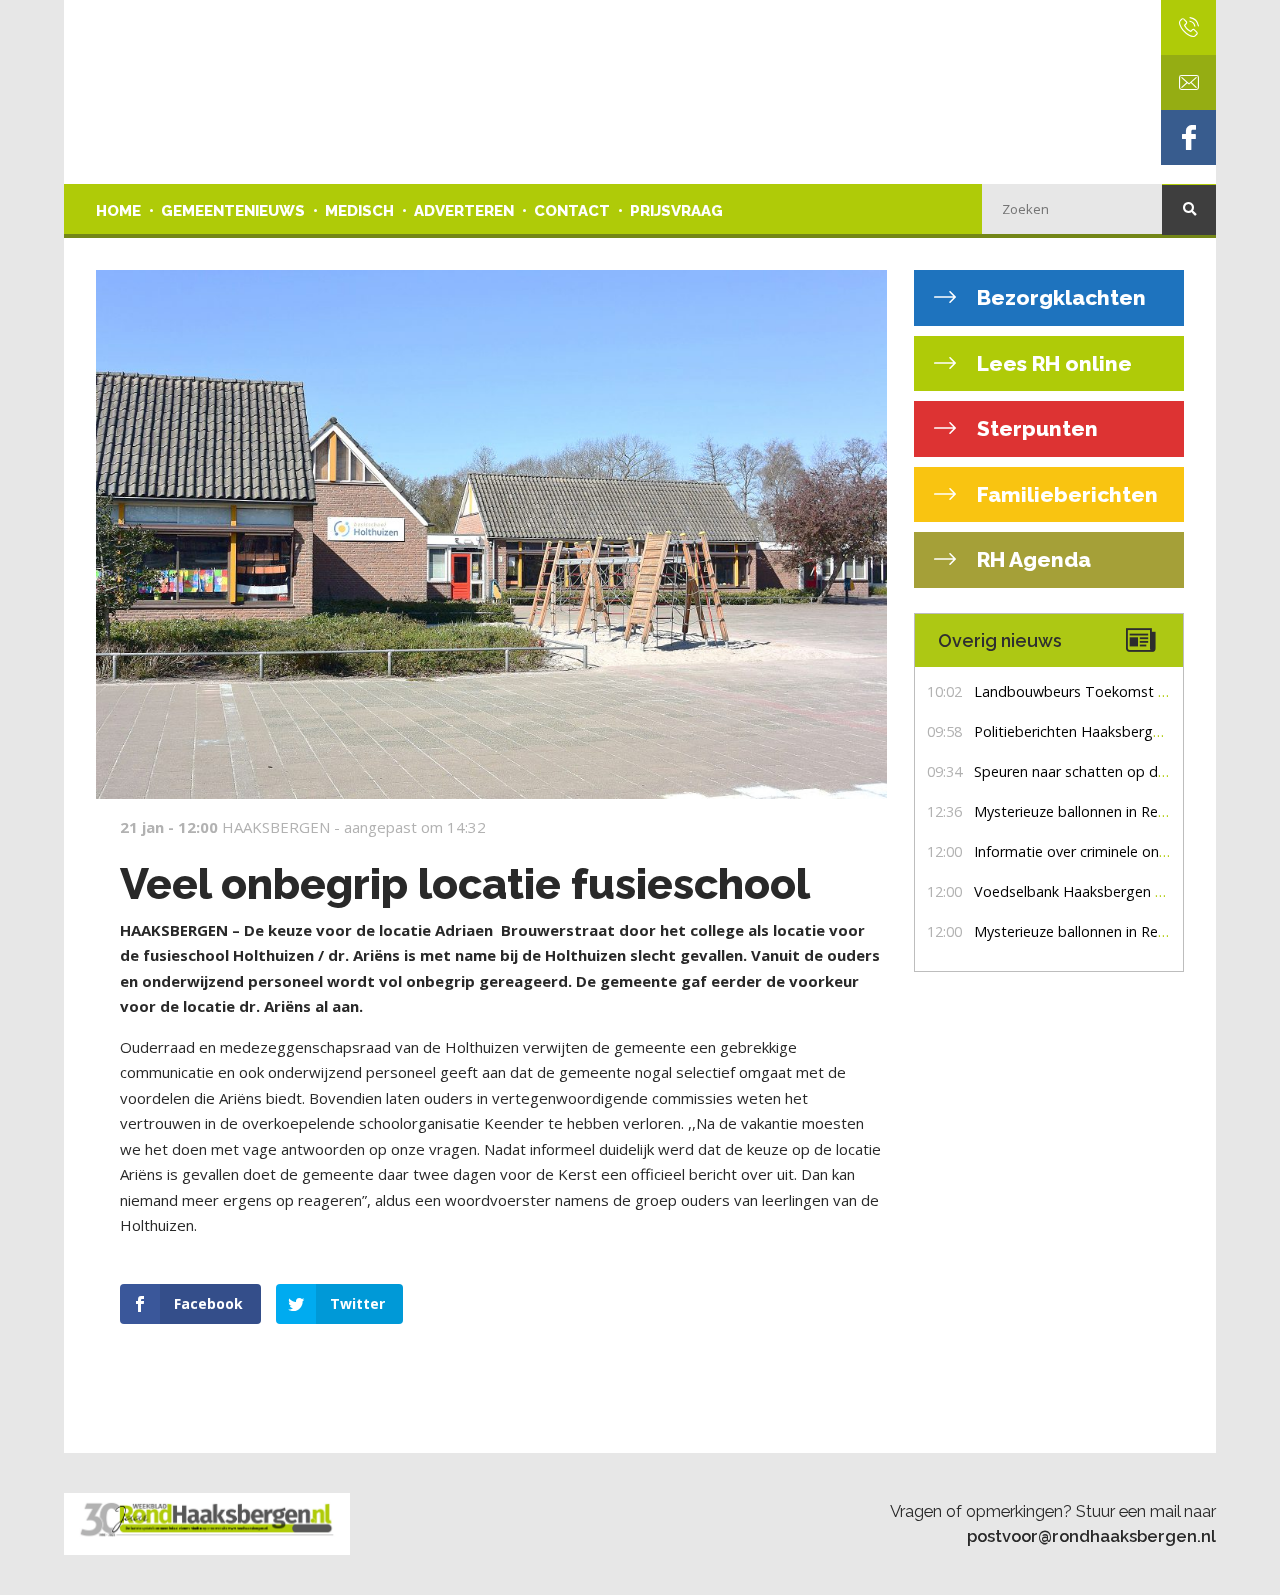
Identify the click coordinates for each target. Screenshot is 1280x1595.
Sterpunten (1035, 428)
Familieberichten (1065, 494)
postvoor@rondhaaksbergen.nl (1091, 1536)
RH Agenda (1031, 559)
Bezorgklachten (1059, 297)
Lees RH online (1052, 363)
